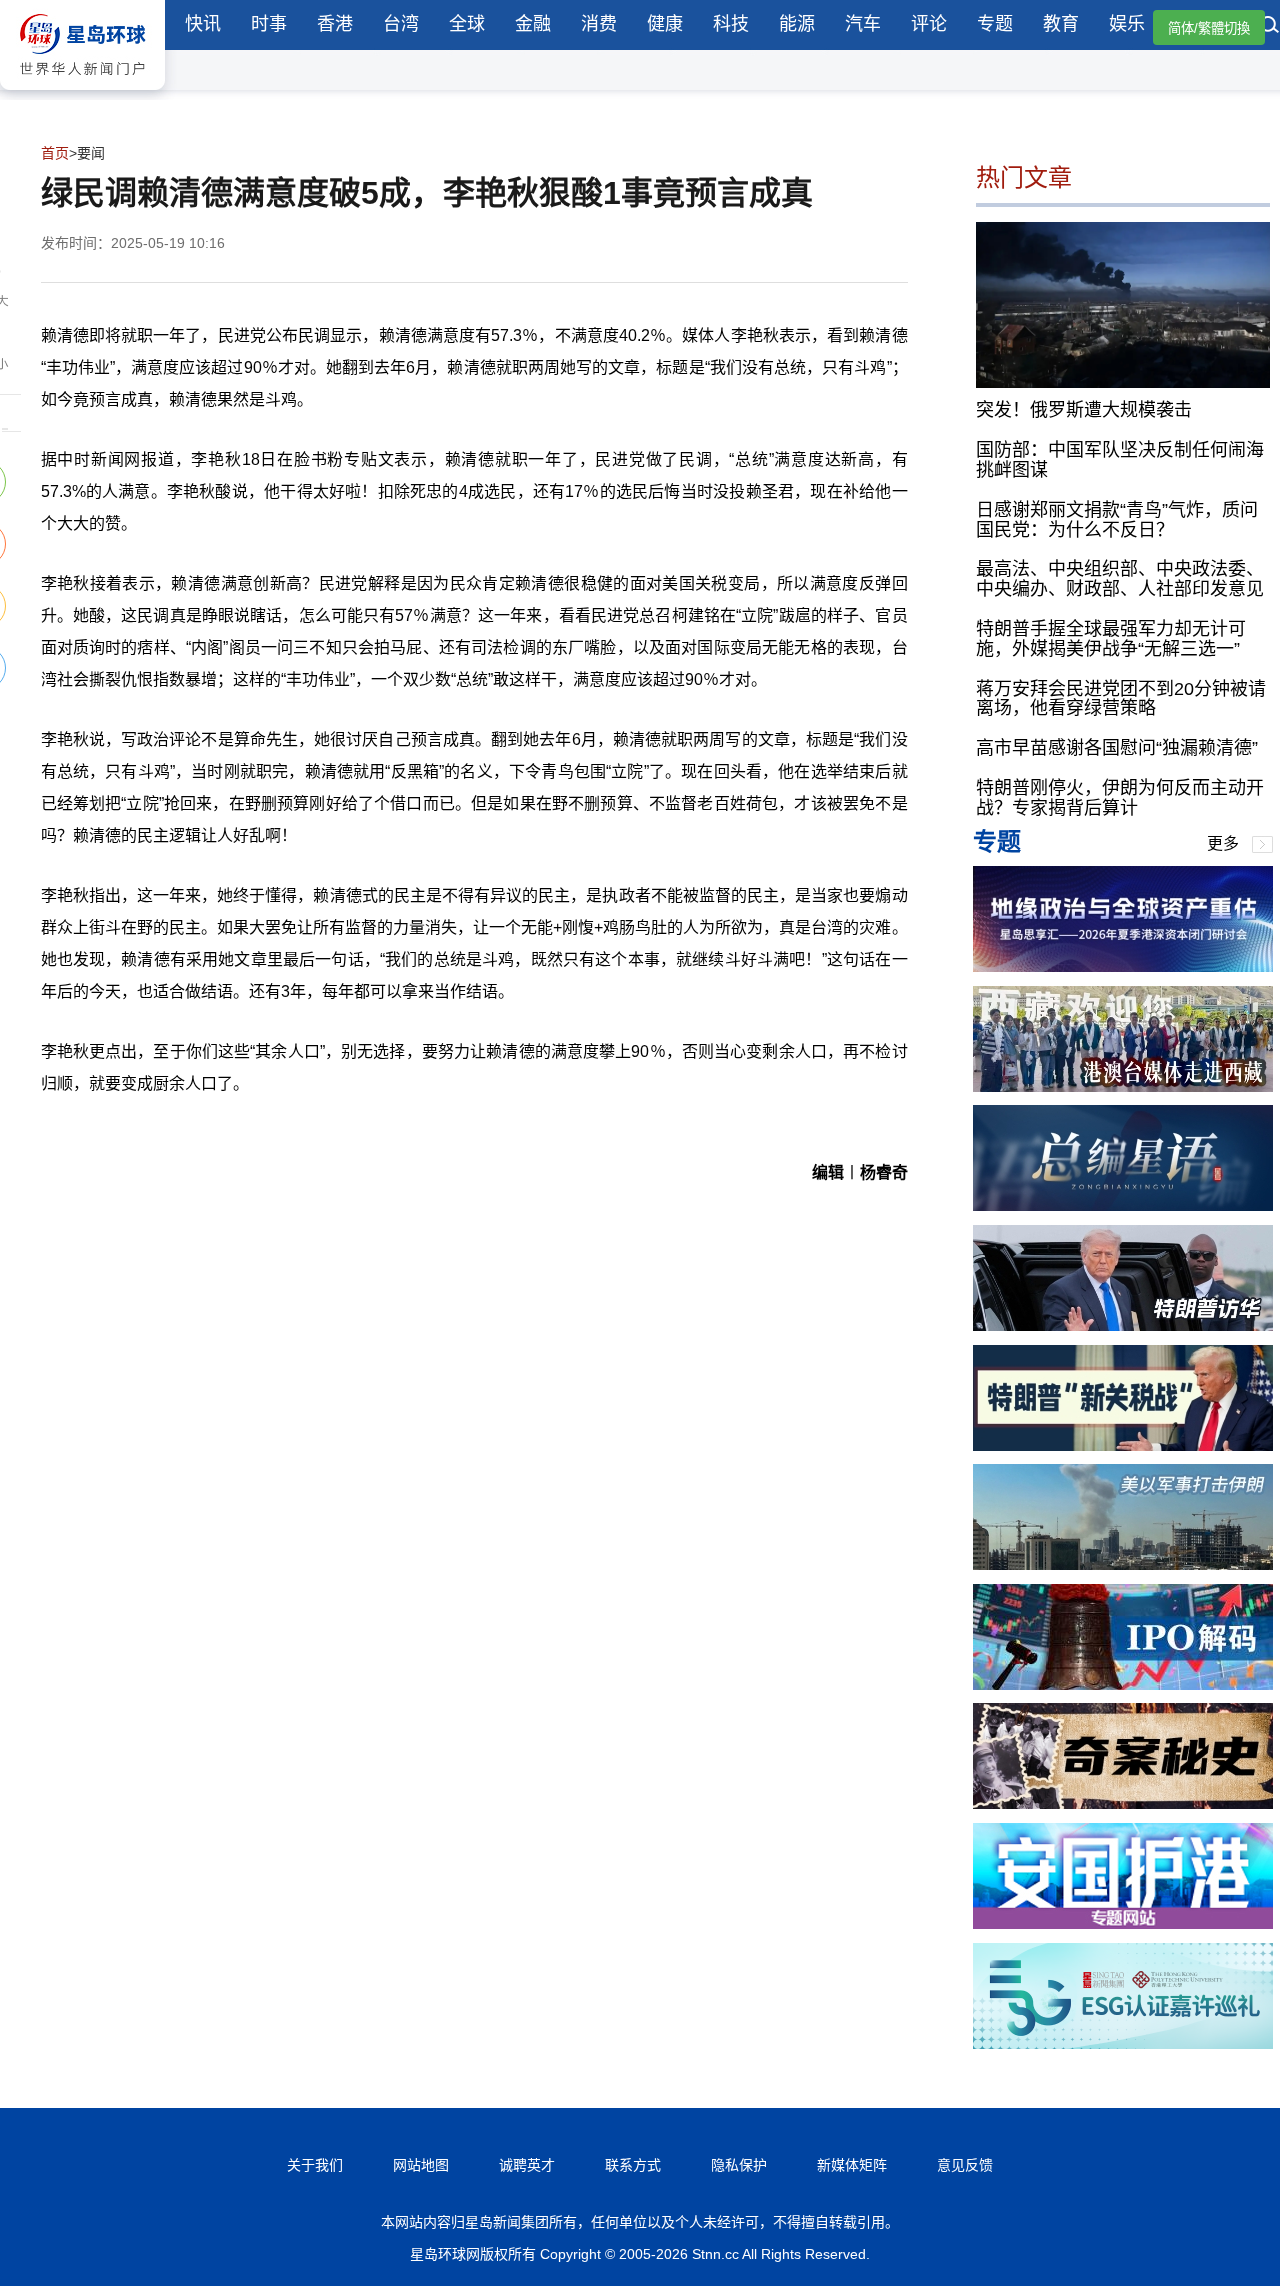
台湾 (401, 24)
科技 (731, 24)
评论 (929, 24)
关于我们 (315, 2165)
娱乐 (1127, 24)
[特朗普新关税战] (1123, 1445)
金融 (533, 24)
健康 (665, 24)
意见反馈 (965, 2165)
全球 (467, 24)
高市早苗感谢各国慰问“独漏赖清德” (1117, 748)
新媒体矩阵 (852, 2165)
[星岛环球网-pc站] (82, 94)
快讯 (203, 24)
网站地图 (421, 2165)
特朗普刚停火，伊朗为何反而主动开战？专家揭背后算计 (1120, 798)
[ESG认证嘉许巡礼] (1123, 2043)
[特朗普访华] (1123, 1325)
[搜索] (1270, 27)
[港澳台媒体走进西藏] (1123, 1086)
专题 (995, 24)
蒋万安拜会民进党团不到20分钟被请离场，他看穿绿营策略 (1121, 699)
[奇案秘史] (1123, 1803)
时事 (269, 24)
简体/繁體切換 (1209, 28)
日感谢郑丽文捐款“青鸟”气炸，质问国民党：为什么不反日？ (1117, 520)
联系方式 (633, 2165)
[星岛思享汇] (1123, 966)
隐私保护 (739, 2165)
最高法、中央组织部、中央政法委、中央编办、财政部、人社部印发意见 (1120, 579)
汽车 (863, 24)
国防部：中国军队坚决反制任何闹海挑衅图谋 (1120, 460)
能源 (797, 24)
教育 (1061, 24)
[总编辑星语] (1123, 1205)
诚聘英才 (527, 2165)
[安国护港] (1123, 1923)
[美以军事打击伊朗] (1123, 1564)
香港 (335, 24)
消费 (599, 24)
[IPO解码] (1123, 1684)
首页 (55, 153)
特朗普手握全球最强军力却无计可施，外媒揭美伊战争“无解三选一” (1111, 639)
